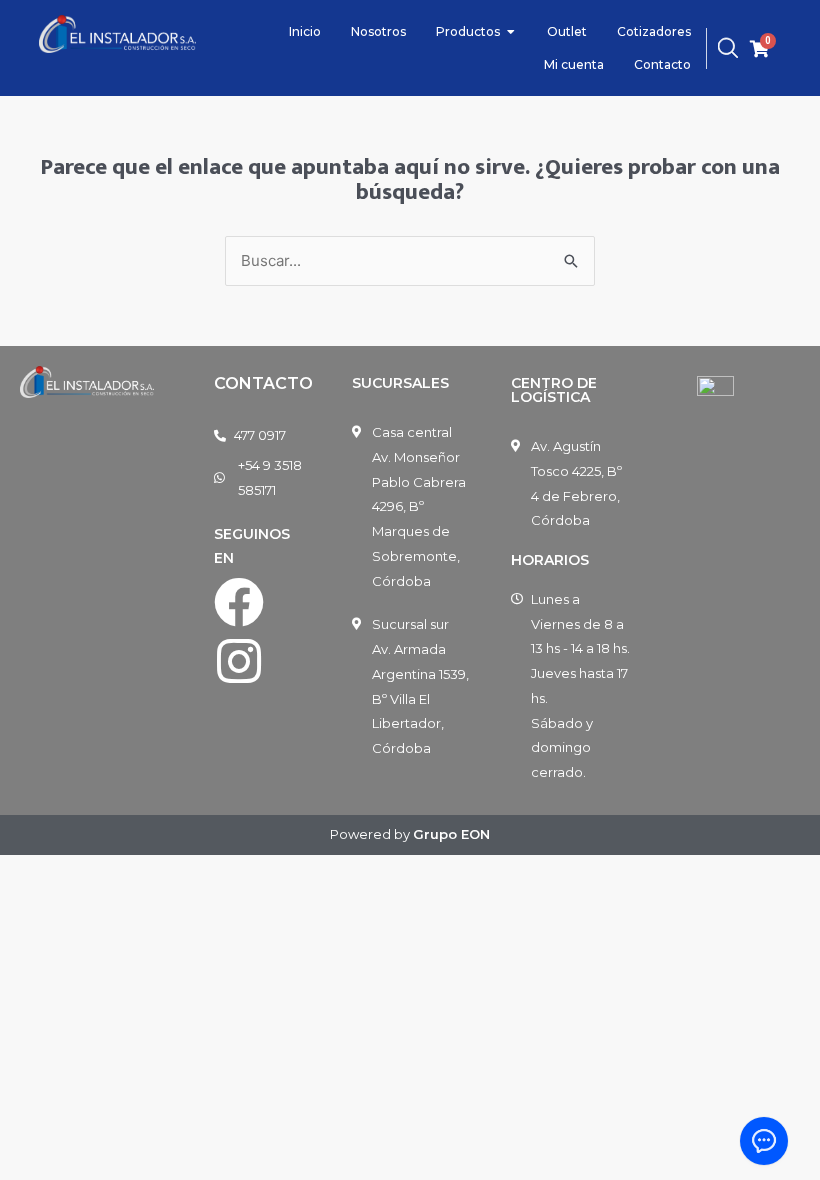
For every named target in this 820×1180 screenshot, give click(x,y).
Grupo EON (451, 834)
